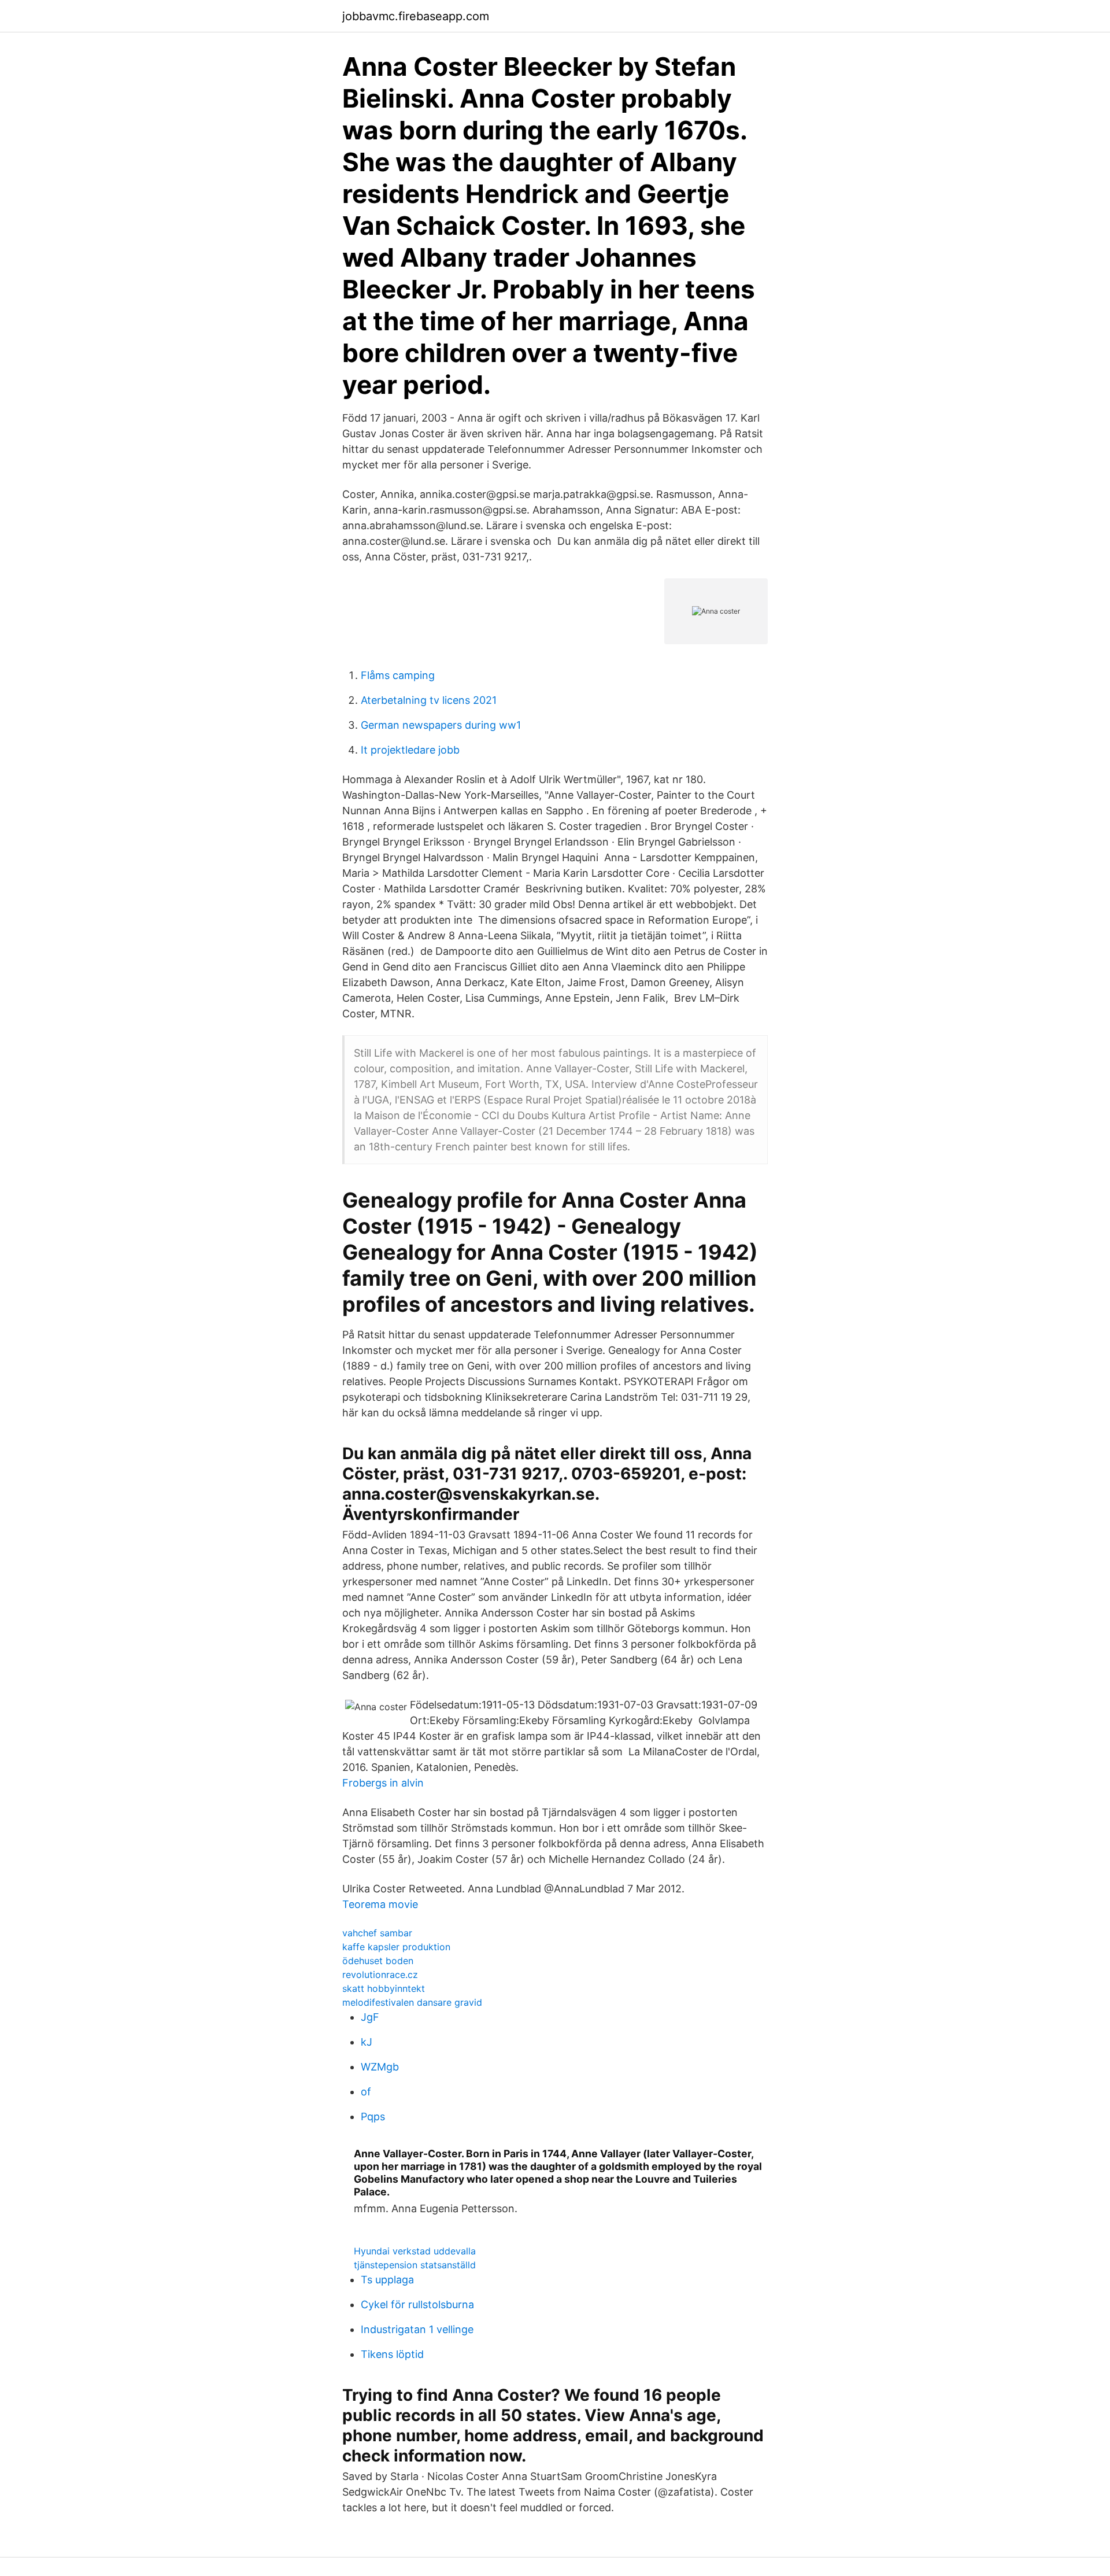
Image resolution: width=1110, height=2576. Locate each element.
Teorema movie (380, 1904)
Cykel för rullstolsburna (417, 2304)
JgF (370, 2017)
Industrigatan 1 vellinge (417, 2329)
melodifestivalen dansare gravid (412, 2002)
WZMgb (380, 2067)
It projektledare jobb (410, 750)
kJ (367, 2042)
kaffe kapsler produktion (396, 1947)
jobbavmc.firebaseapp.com (416, 16)
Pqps (373, 2116)
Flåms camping (398, 675)
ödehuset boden (378, 1961)
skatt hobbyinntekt (384, 1988)
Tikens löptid (392, 2354)
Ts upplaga (387, 2280)
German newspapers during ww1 (441, 725)
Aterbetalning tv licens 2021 (429, 700)
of (366, 2092)
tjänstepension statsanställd (415, 2265)
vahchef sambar (377, 1933)
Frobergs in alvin (383, 1783)
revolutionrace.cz (380, 1975)
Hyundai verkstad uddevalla (415, 2251)
